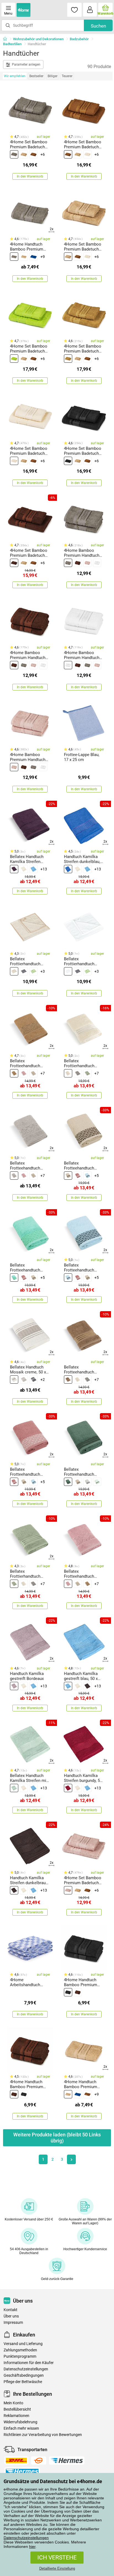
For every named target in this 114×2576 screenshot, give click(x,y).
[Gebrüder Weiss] (39, 2461)
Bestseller (36, 76)
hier (32, 2547)
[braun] (33, 154)
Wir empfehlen (15, 76)
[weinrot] (68, 1788)
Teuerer (67, 76)
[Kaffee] (14, 971)
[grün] (14, 359)
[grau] (14, 154)
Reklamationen (16, 2416)
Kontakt (11, 2310)
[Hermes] (67, 2461)
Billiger (53, 76)
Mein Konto (13, 2403)
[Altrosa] (24, 1073)
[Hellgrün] (97, 1482)
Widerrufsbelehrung (20, 2422)
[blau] (33, 257)
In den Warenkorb (30, 176)
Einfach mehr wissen (21, 2428)
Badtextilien (12, 44)
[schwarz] (68, 461)
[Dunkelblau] (68, 869)
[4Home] (7, 39)
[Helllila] (14, 1686)
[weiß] (97, 563)
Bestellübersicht (17, 2409)
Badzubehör (79, 39)
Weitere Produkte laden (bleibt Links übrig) (57, 2138)
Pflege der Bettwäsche (23, 2382)
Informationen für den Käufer (29, 2363)
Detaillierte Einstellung (57, 2568)
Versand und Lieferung (23, 2344)
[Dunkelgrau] (78, 1073)
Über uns (11, 2316)
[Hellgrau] (87, 1482)
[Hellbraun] (68, 359)
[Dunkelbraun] (14, 563)
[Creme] (87, 154)
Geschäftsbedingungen (24, 2375)
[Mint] (14, 1788)
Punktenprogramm (20, 2356)
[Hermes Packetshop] (22, 2472)
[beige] (24, 154)
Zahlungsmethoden (20, 2350)
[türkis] (14, 1278)
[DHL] (16, 2461)
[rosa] (87, 563)
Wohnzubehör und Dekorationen (38, 39)
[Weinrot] (14, 869)
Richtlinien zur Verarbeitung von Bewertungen (43, 2435)
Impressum (13, 2323)
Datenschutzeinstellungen (26, 2538)
